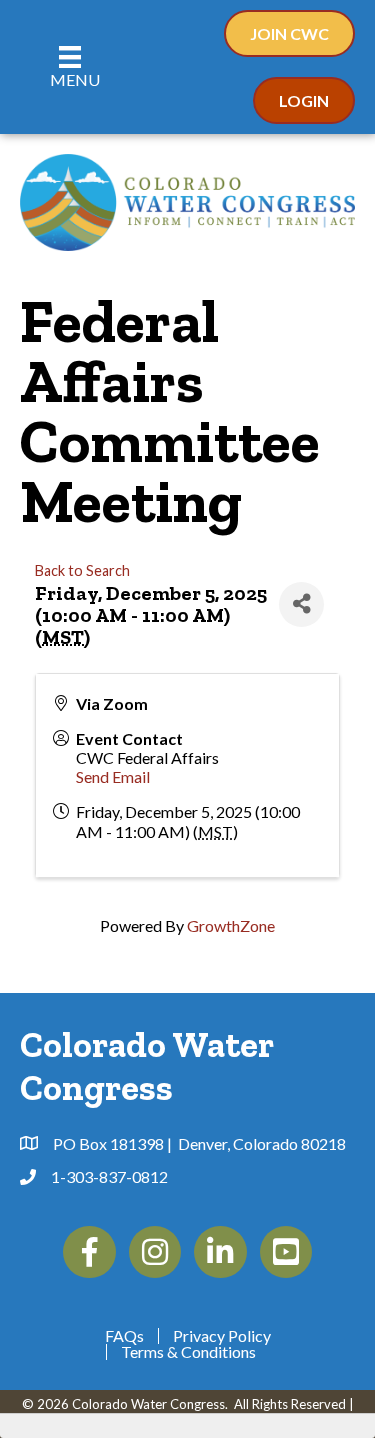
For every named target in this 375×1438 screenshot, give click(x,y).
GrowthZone (231, 925)
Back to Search (82, 570)
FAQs (124, 1336)
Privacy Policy (222, 1336)
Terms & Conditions (188, 1352)
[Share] (301, 604)
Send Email (113, 776)
